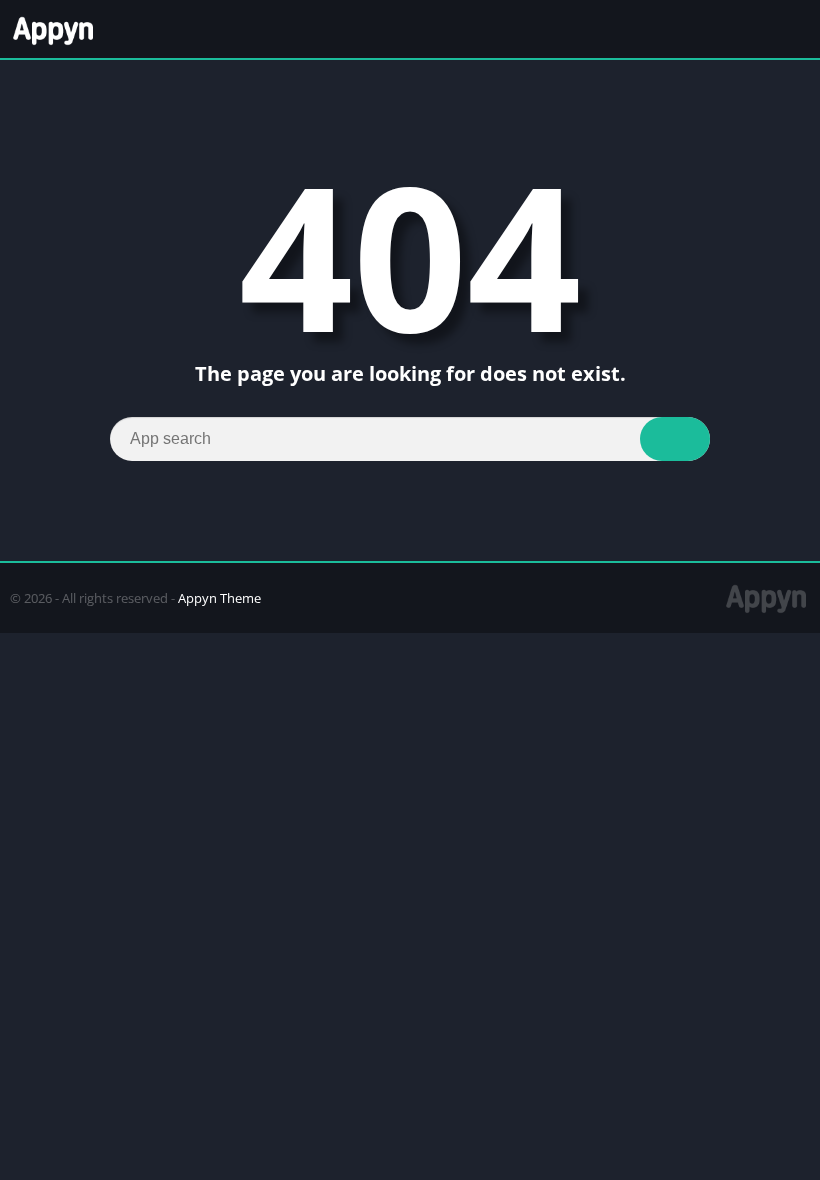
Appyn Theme (219, 598)
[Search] (675, 439)
